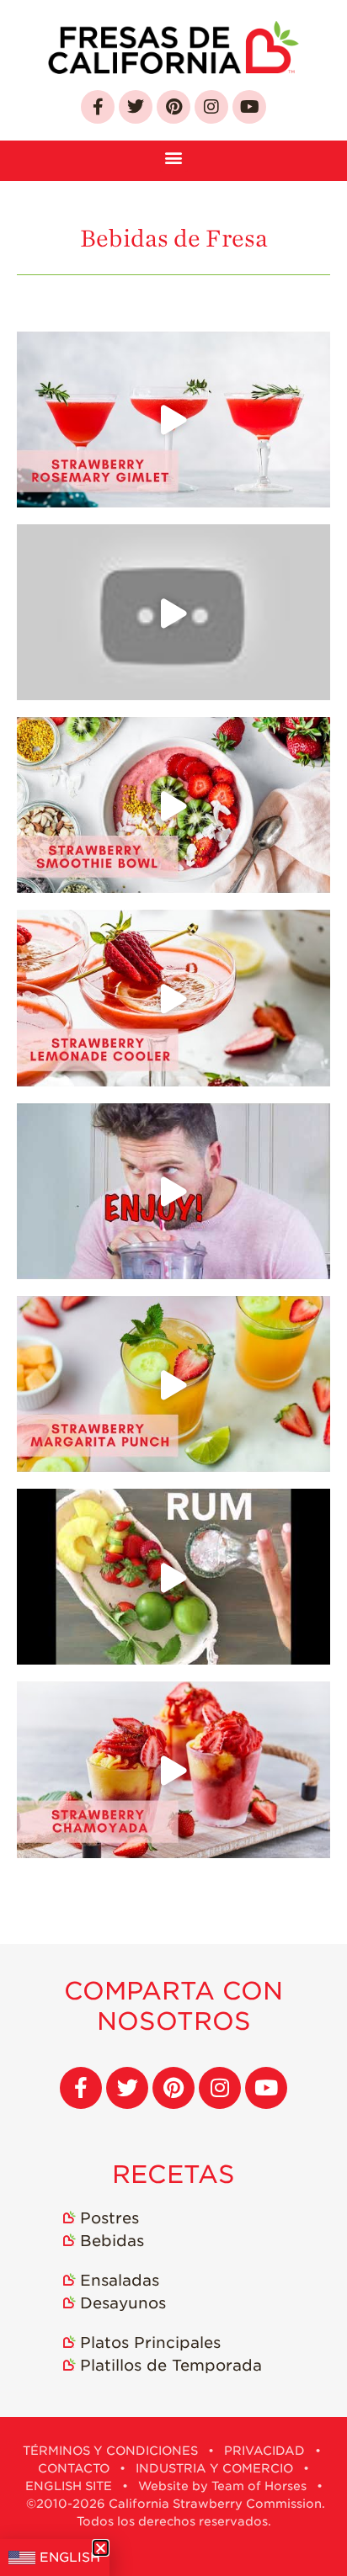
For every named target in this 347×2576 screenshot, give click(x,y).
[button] (174, 156)
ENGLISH (70, 2557)
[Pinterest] (173, 107)
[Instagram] (211, 107)
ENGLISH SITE (69, 2486)
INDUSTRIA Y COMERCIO (214, 2468)
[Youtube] (249, 107)
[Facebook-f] (98, 107)
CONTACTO (74, 2468)
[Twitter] (136, 107)
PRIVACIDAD (264, 2451)
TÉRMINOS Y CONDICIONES (110, 2451)
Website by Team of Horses (222, 2486)
